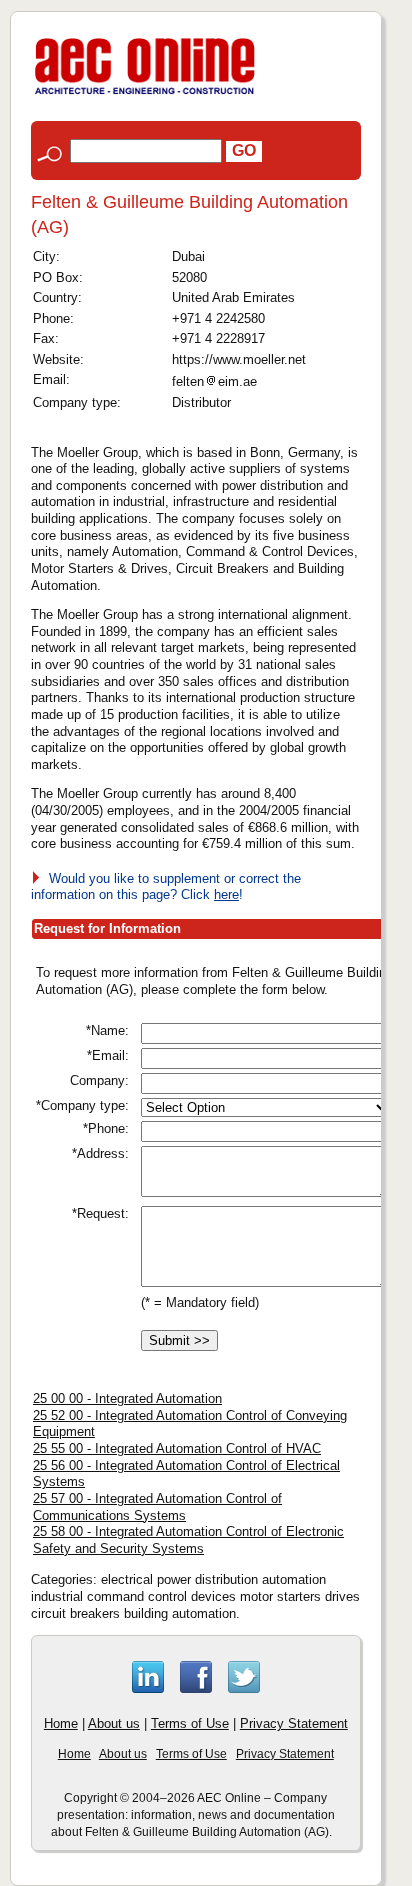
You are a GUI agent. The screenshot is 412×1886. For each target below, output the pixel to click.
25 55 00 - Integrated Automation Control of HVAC (177, 1448)
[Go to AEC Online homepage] (145, 94)
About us (114, 1723)
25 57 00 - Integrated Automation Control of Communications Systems (157, 1507)
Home (61, 1723)
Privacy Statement (294, 1723)
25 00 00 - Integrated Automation (127, 1398)
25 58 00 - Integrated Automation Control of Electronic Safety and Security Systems (188, 1540)
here (226, 894)
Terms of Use (190, 1723)
